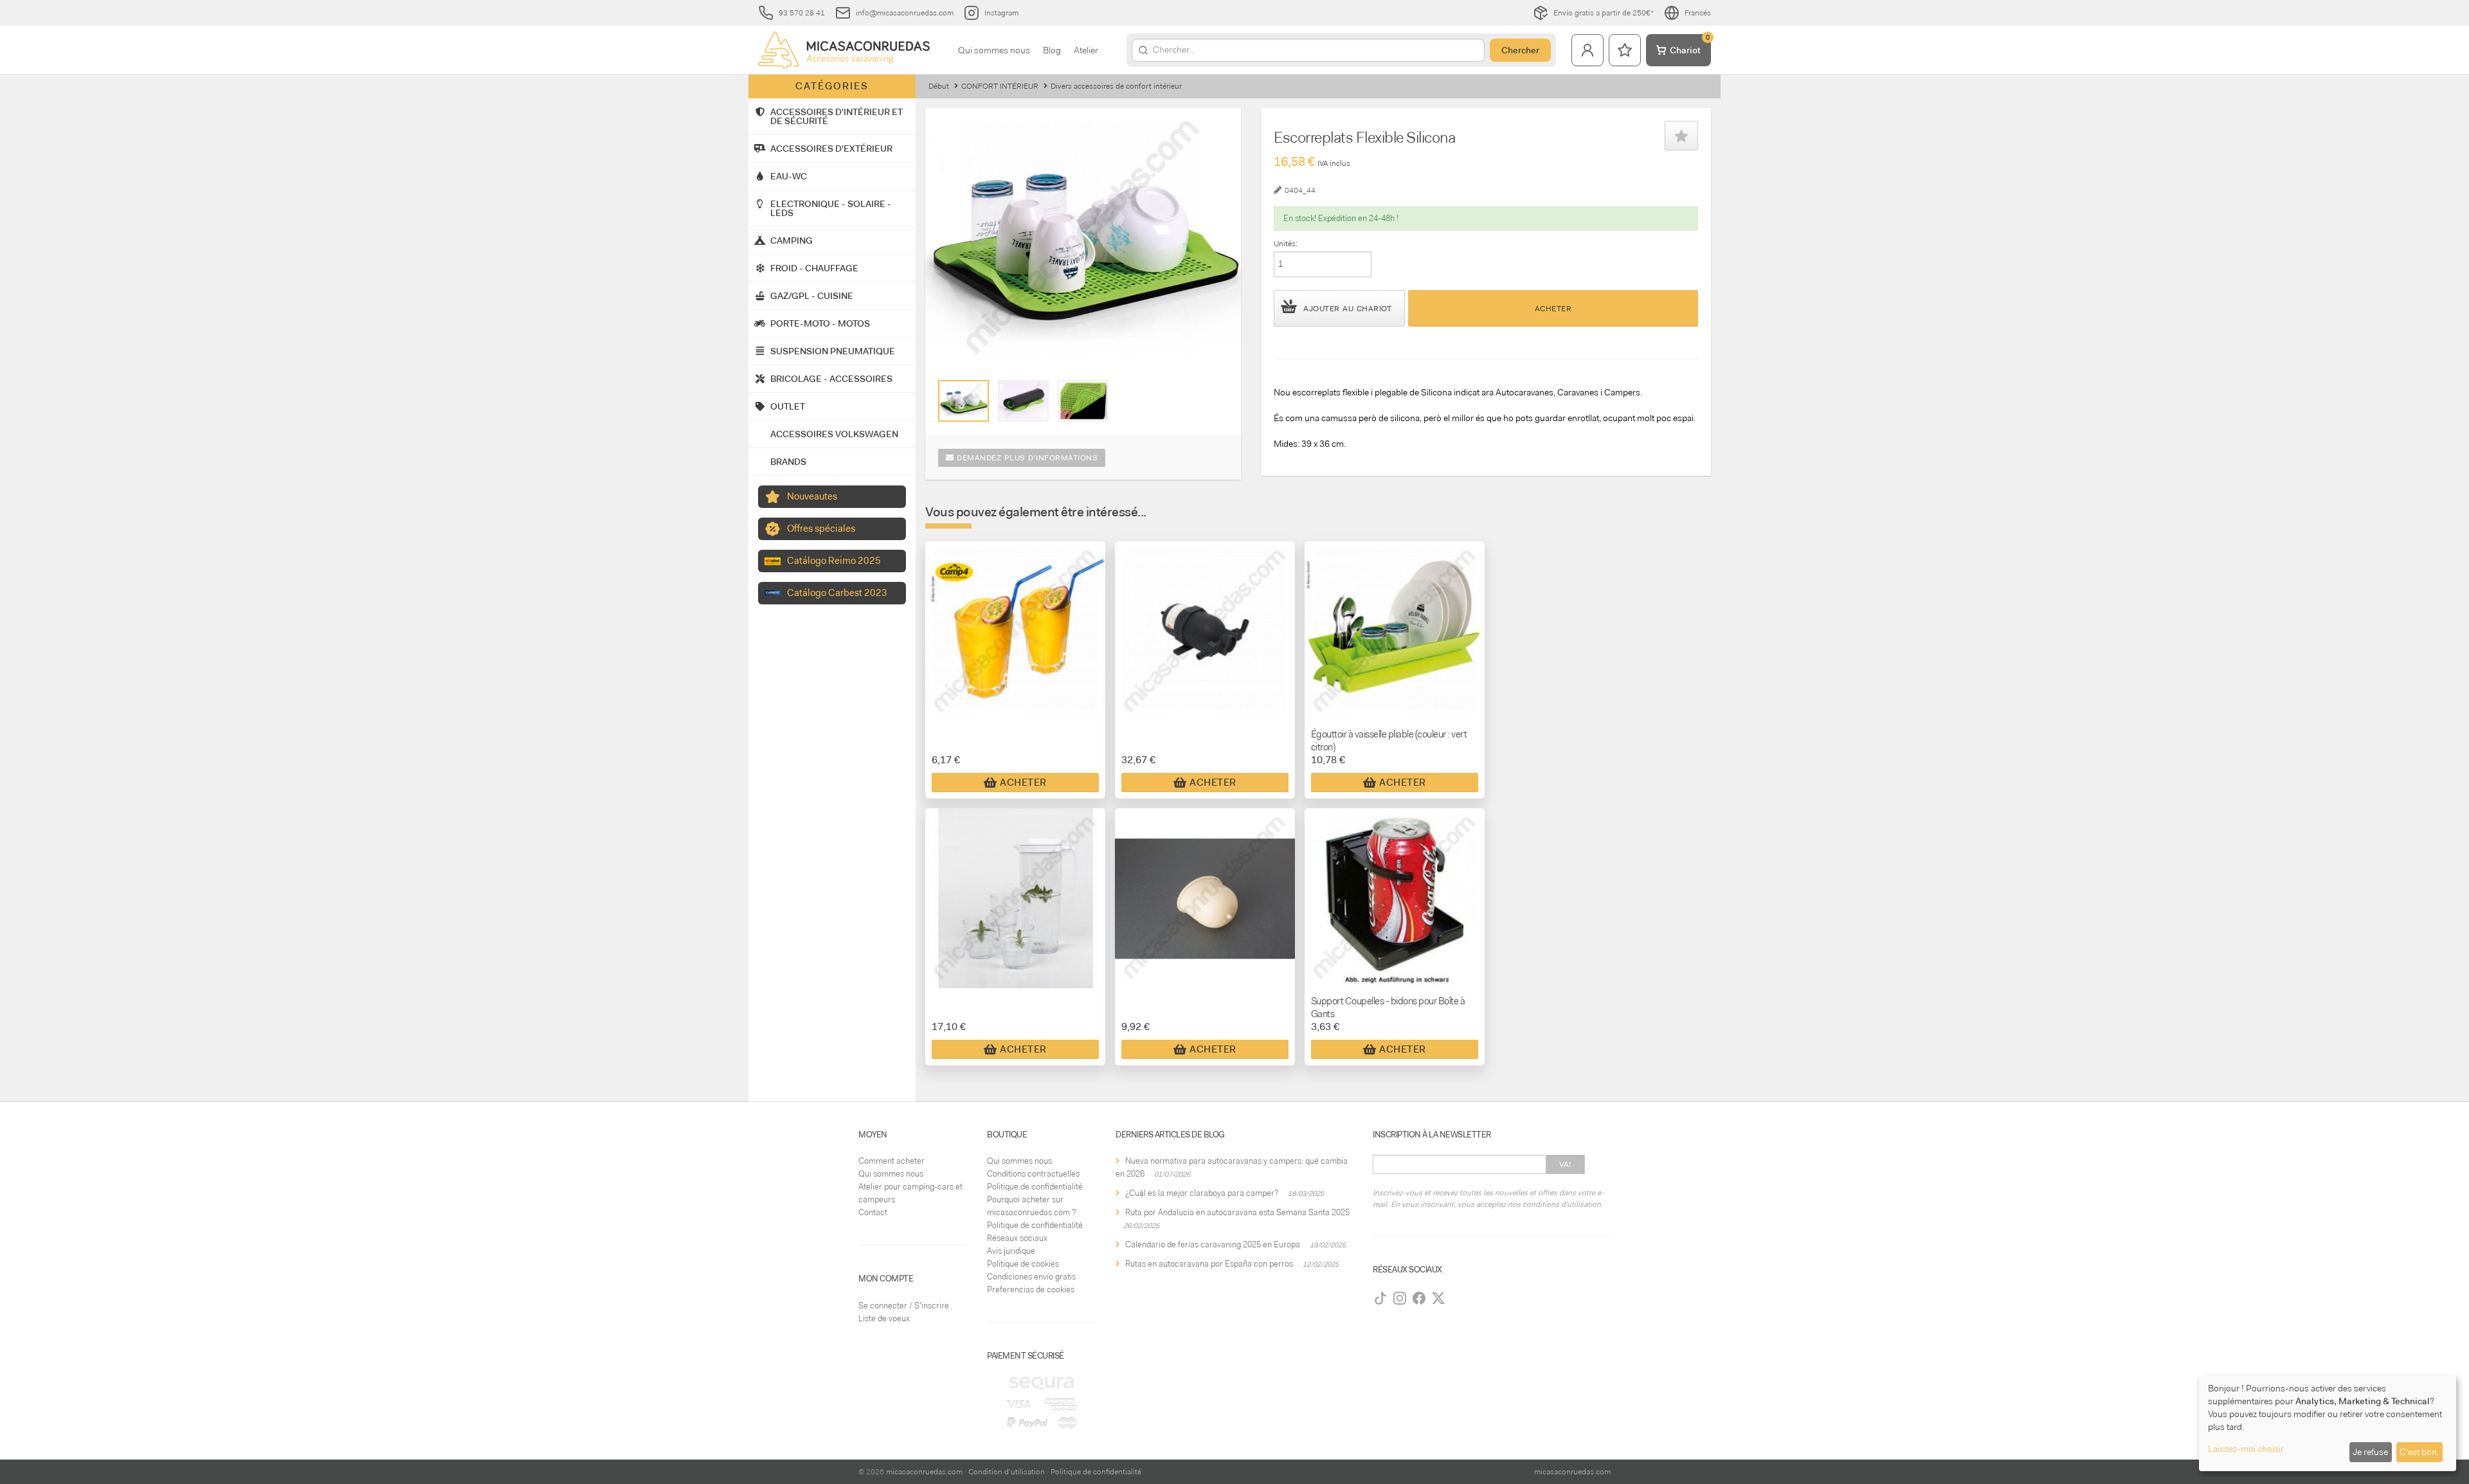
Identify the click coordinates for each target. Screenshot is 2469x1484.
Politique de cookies (1023, 1264)
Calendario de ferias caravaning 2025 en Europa (1213, 1244)
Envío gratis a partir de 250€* (1604, 13)
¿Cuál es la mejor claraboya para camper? (1202, 1193)
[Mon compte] (1587, 50)
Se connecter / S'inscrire (904, 1306)
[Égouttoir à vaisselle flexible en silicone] (963, 401)
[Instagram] (1400, 1298)
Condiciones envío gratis (1031, 1277)
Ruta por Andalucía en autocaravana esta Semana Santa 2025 (1237, 1212)
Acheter (1553, 309)
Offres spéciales (821, 529)
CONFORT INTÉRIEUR (1000, 86)
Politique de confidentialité (1035, 1187)
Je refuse (2370, 1452)
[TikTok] (1380, 1298)
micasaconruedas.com (924, 1472)
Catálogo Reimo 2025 (834, 561)
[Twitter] (1438, 1298)
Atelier (1086, 50)
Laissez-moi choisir (2246, 1449)
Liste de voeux (884, 1318)
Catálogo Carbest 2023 (837, 593)
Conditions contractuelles (1033, 1174)
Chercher (1520, 50)
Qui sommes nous (994, 50)
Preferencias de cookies (1031, 1289)
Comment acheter (891, 1161)
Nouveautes (812, 496)
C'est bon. (2419, 1452)
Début (939, 86)
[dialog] (2328, 1423)
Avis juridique (1011, 1251)
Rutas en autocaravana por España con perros (1209, 1264)
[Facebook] (1419, 1298)
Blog (1052, 50)
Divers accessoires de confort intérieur (1116, 86)
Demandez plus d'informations (1026, 458)
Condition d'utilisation (1007, 1472)
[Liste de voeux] (1625, 50)
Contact (873, 1212)
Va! (1565, 1164)
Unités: (1286, 244)
